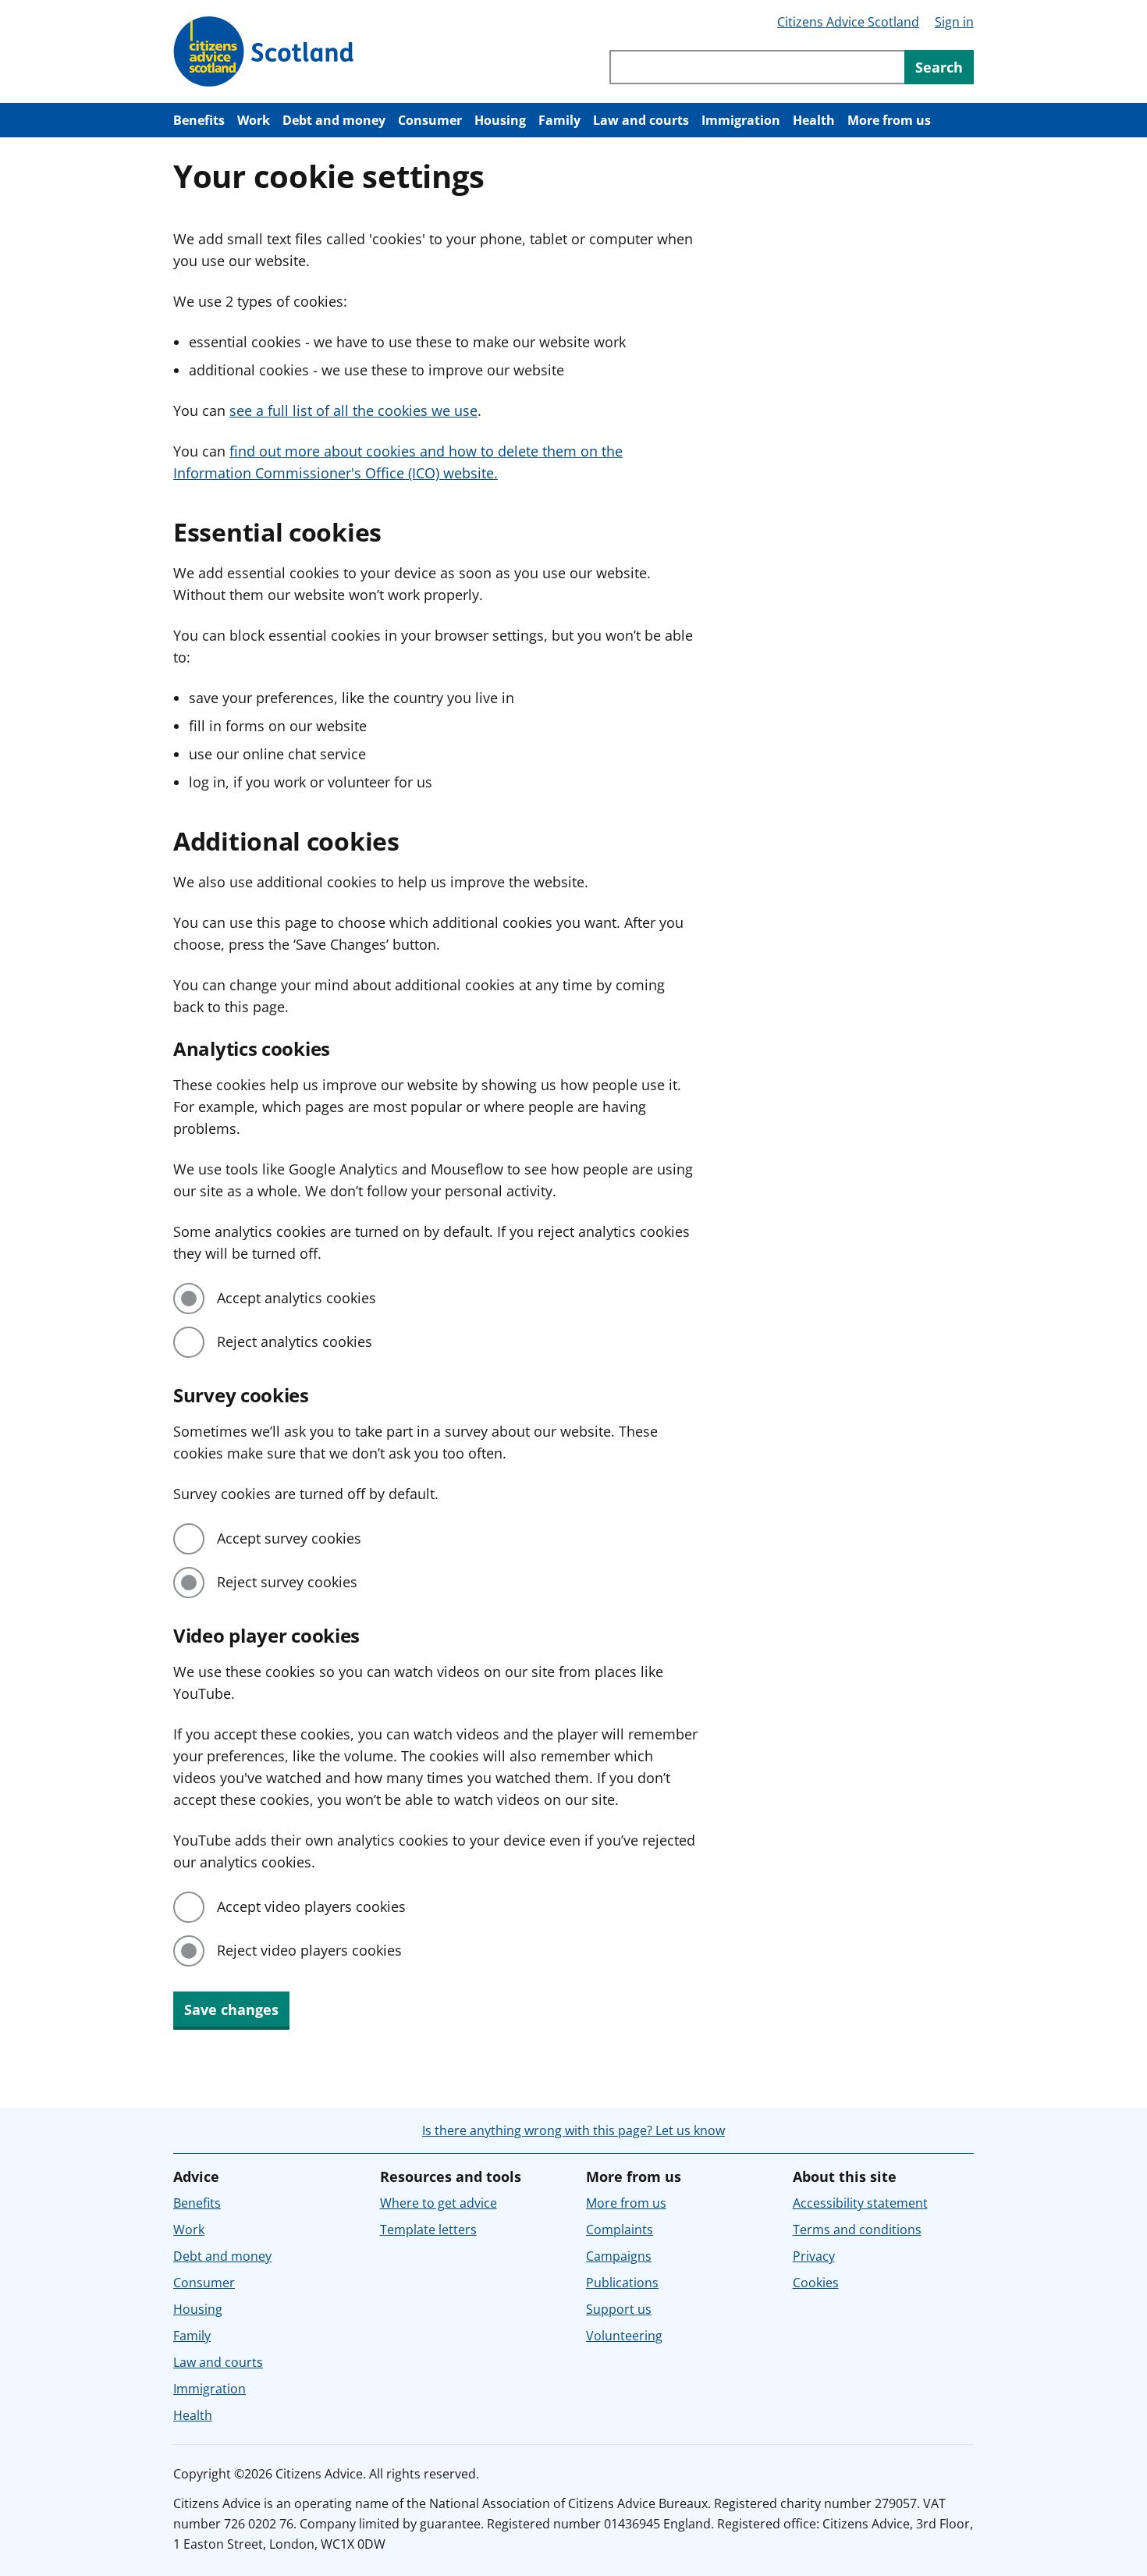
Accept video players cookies (311, 1906)
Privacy (814, 2256)
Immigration (741, 120)
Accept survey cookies (289, 1538)
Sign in (954, 22)
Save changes (231, 2009)
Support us (619, 2309)
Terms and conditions (857, 2230)
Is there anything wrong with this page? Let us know (573, 2130)
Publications (622, 2283)
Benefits (199, 120)
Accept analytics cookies (297, 1298)
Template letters (428, 2230)
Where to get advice (439, 2203)
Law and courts (641, 120)
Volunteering (624, 2336)
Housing (500, 120)
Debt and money (334, 120)
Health (814, 120)
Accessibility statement (860, 2203)
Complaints (620, 2230)
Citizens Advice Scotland (848, 22)
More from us (889, 120)
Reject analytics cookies (295, 1341)
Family (559, 120)
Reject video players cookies (309, 1950)
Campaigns (619, 2256)
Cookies (816, 2283)
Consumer (430, 120)
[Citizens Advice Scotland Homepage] (264, 52)
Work (254, 120)
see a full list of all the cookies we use (353, 410)
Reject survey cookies (287, 1582)
